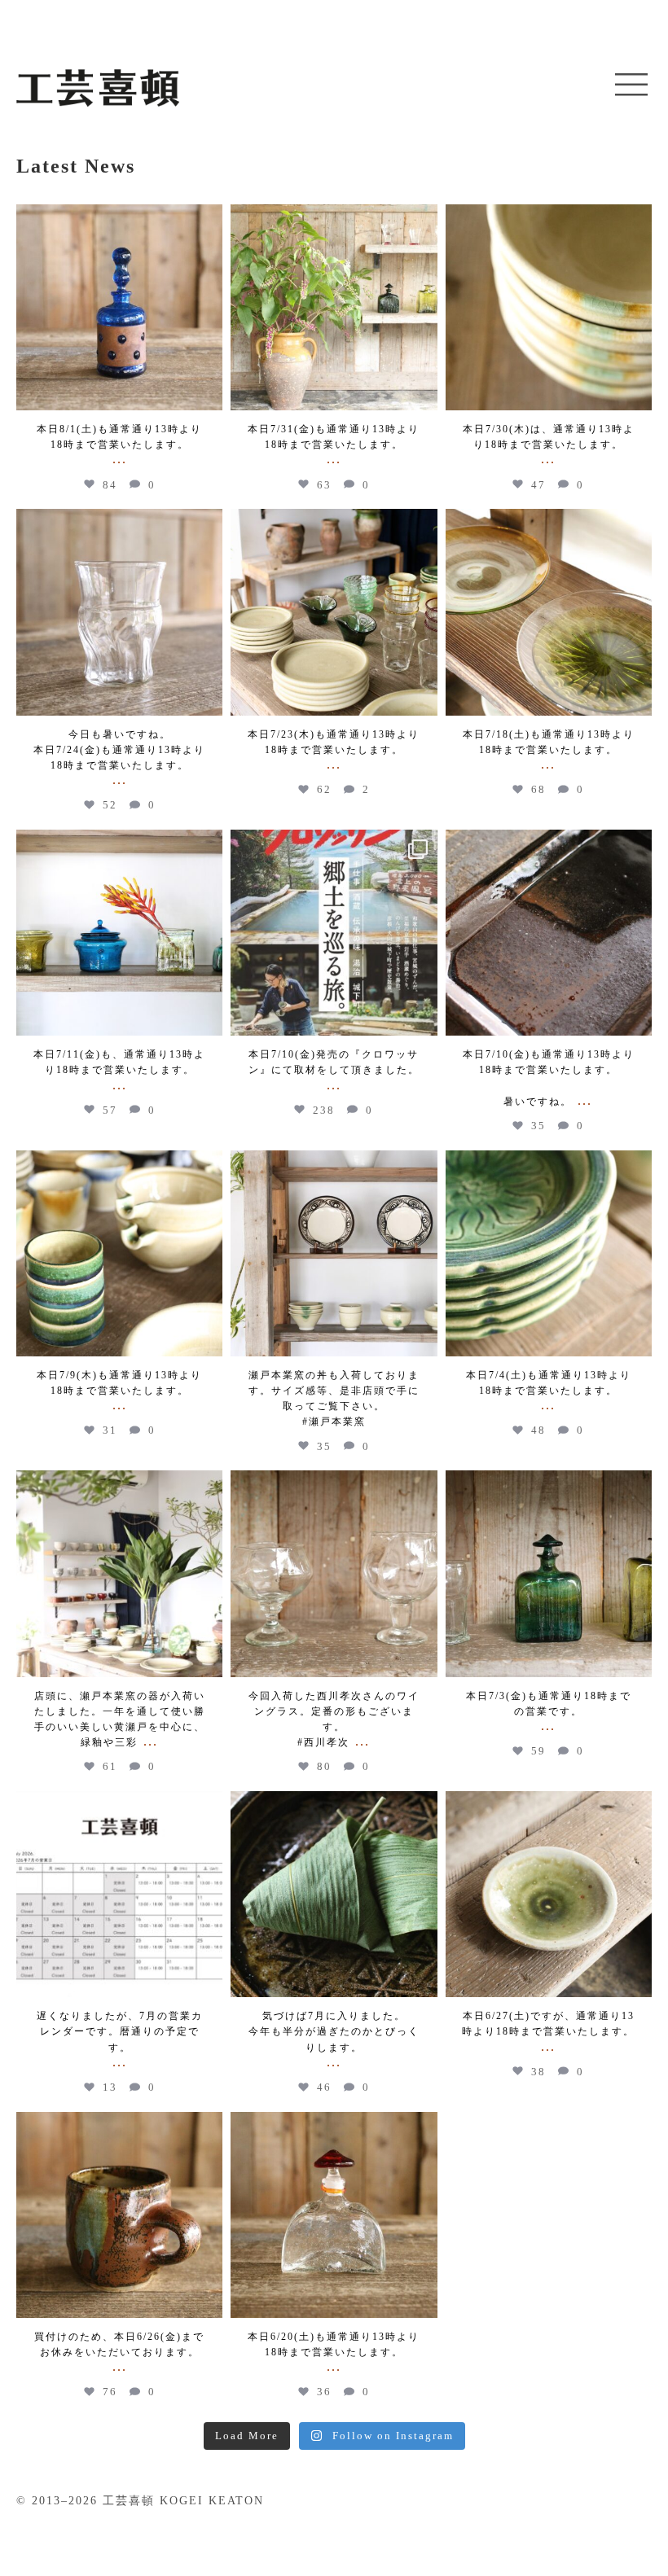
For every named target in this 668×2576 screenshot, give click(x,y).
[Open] (119, 307)
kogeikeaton (119, 219)
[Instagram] (206, 390)
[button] (631, 85)
